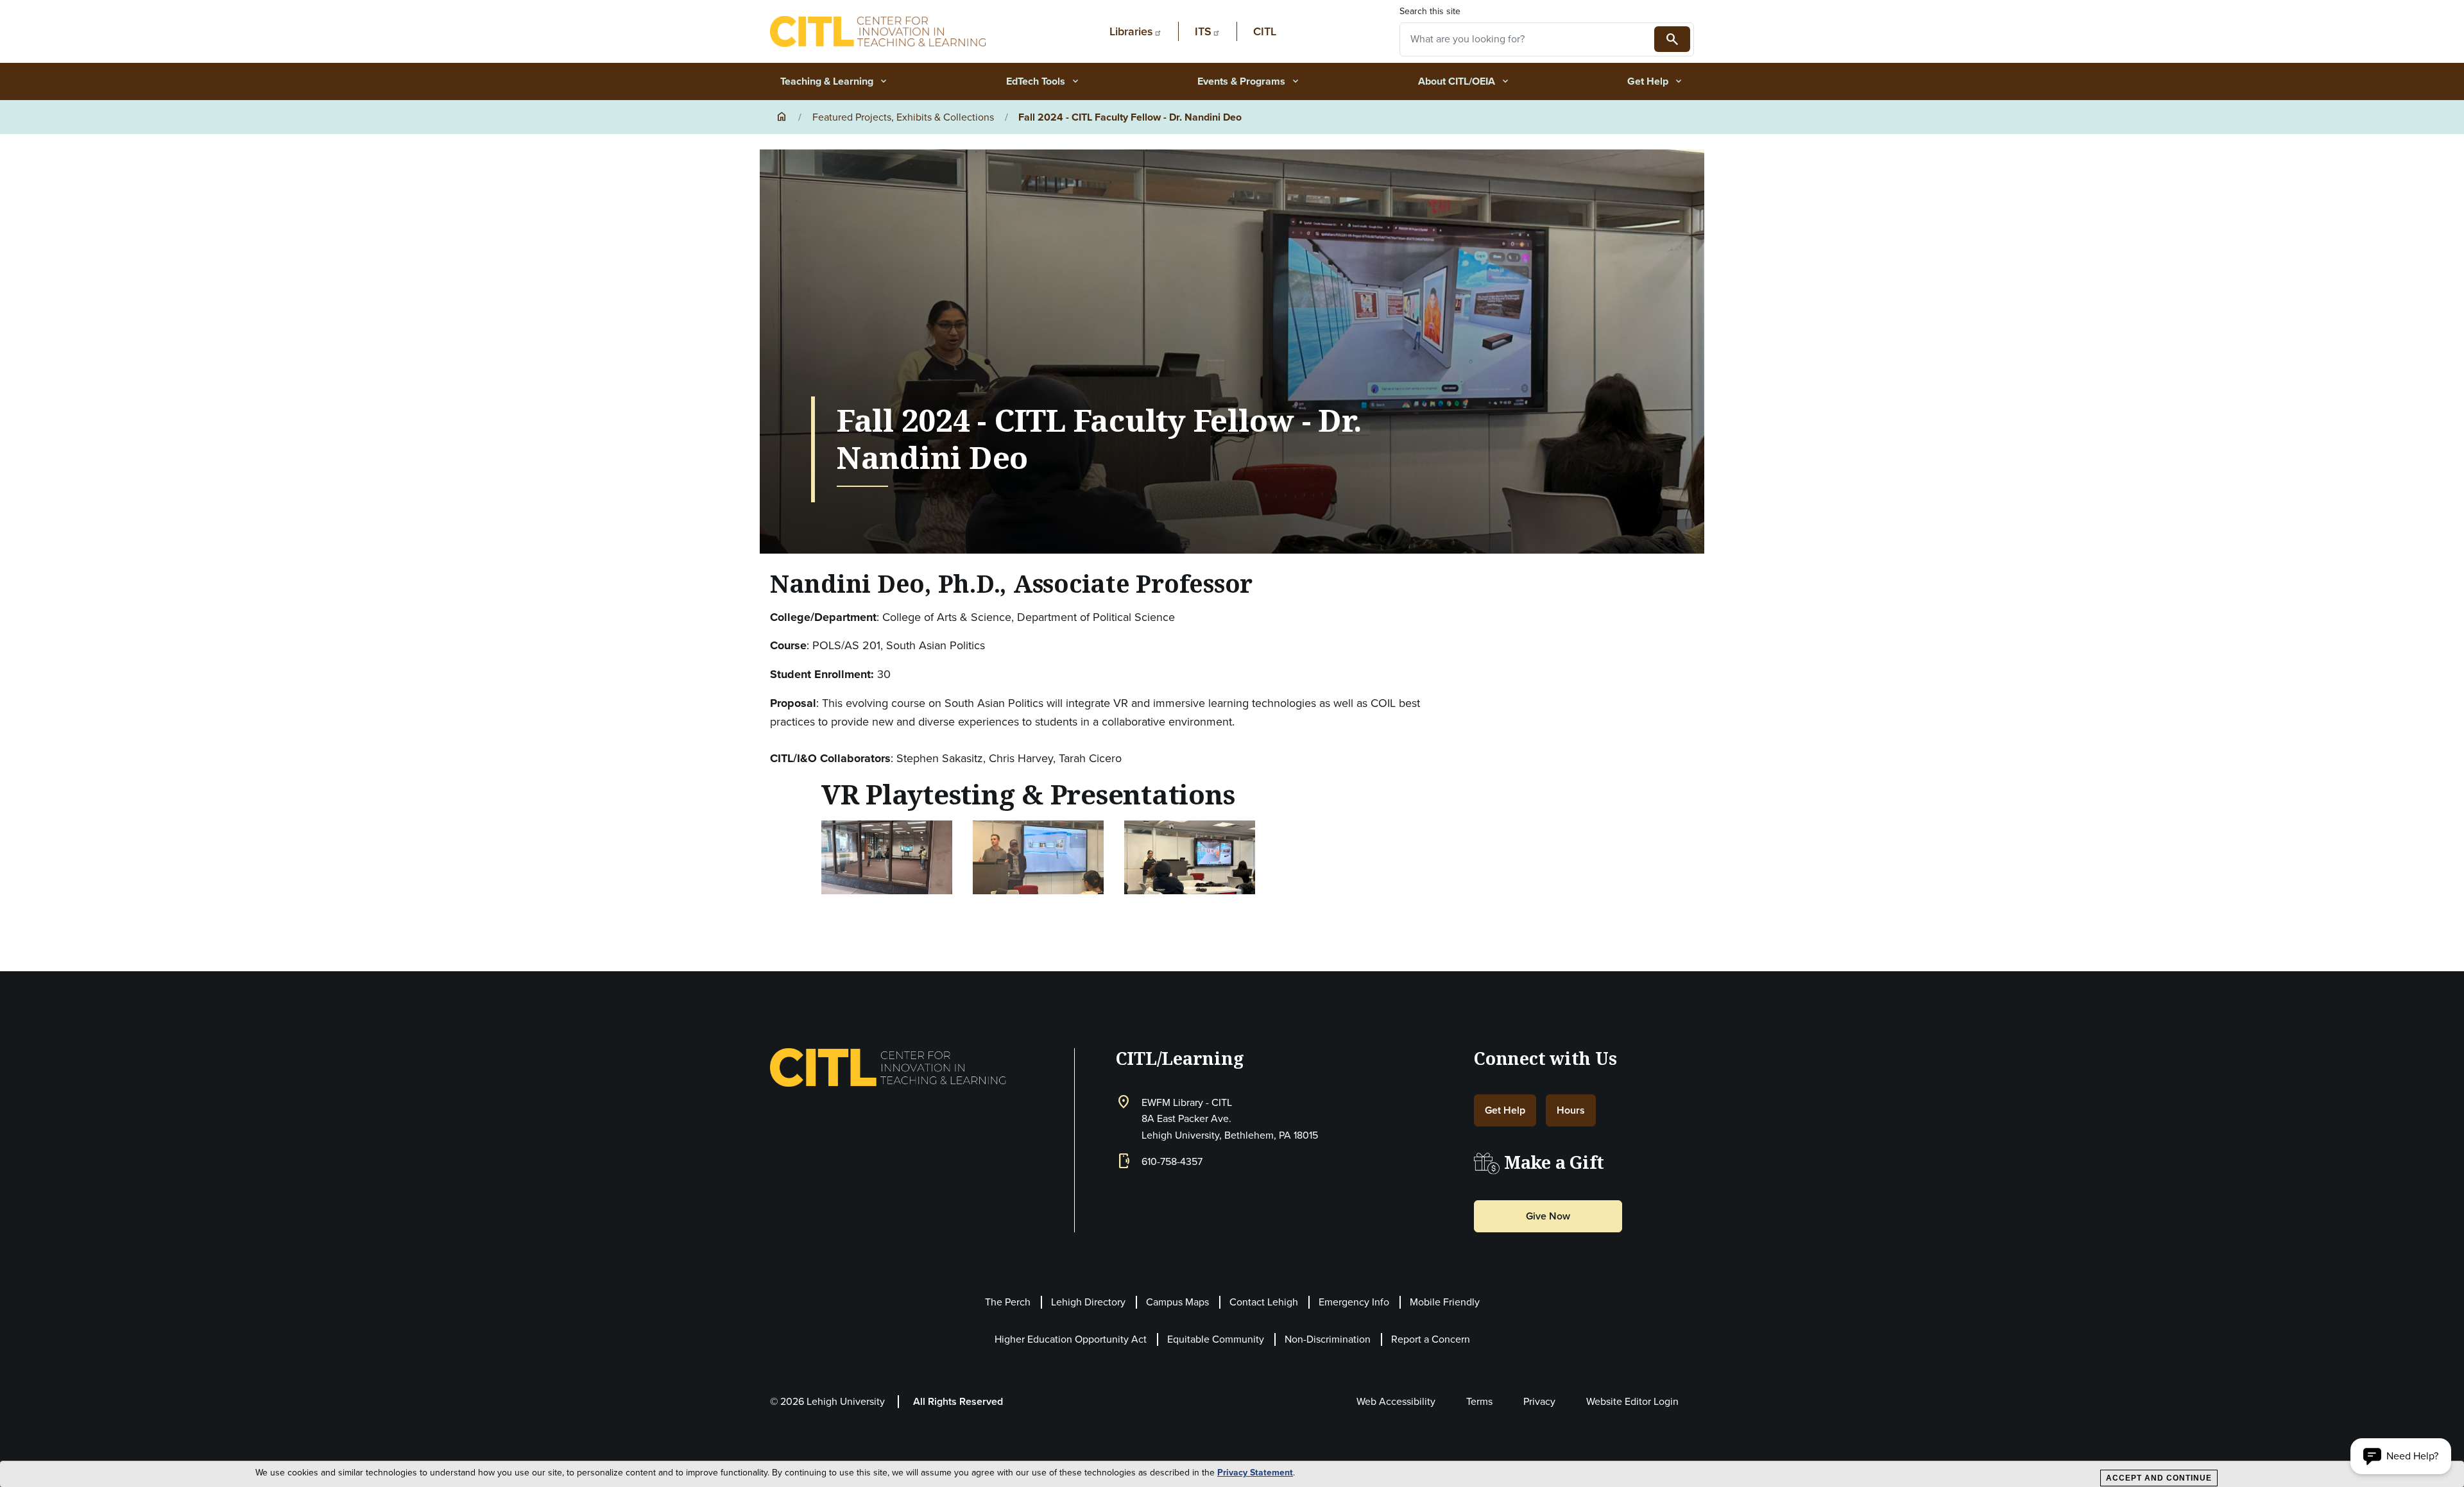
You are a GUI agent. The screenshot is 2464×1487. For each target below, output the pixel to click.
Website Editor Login (1632, 1401)
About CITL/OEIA (1464, 81)
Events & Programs (1249, 81)
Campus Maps (1177, 1302)
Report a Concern (1431, 1339)
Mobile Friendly (1445, 1302)
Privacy (1539, 1401)
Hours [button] (1571, 1110)
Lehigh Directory (1088, 1302)
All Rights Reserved (958, 1401)
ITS (1203, 31)
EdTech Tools (1043, 81)
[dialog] (1232, 1474)
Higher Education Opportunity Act (1071, 1339)
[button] (887, 856)
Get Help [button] (1505, 1110)
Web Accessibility (1396, 1401)
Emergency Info (1354, 1302)
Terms (1479, 1401)
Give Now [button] (1548, 1216)
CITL (1265, 31)
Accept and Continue (2159, 1478)
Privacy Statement (1255, 1473)
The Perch (1008, 1302)
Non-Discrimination (1328, 1339)
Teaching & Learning (834, 81)
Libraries (1131, 31)
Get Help (1656, 81)
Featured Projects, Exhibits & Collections (903, 117)
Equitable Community (1216, 1339)
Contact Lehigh (1264, 1302)
